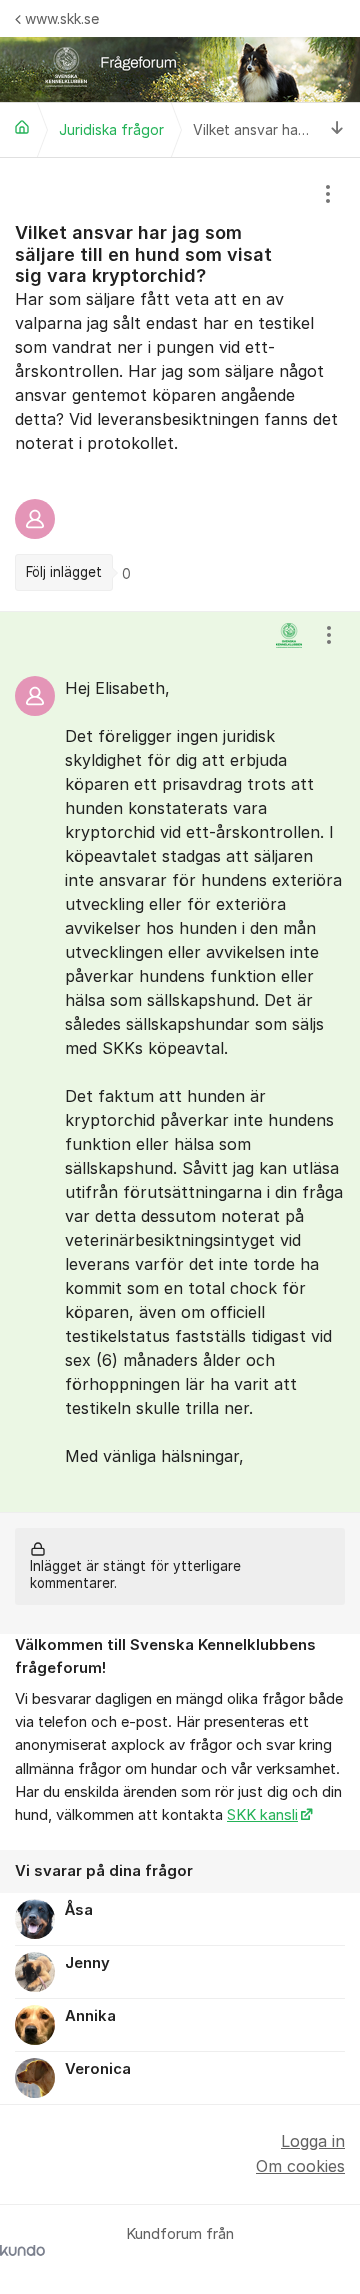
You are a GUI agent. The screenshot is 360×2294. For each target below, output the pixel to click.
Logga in (313, 2141)
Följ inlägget (64, 572)
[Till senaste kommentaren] (337, 129)
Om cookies (300, 2166)
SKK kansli (262, 1815)
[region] (180, 384)
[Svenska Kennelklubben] (22, 127)
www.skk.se (62, 18)
